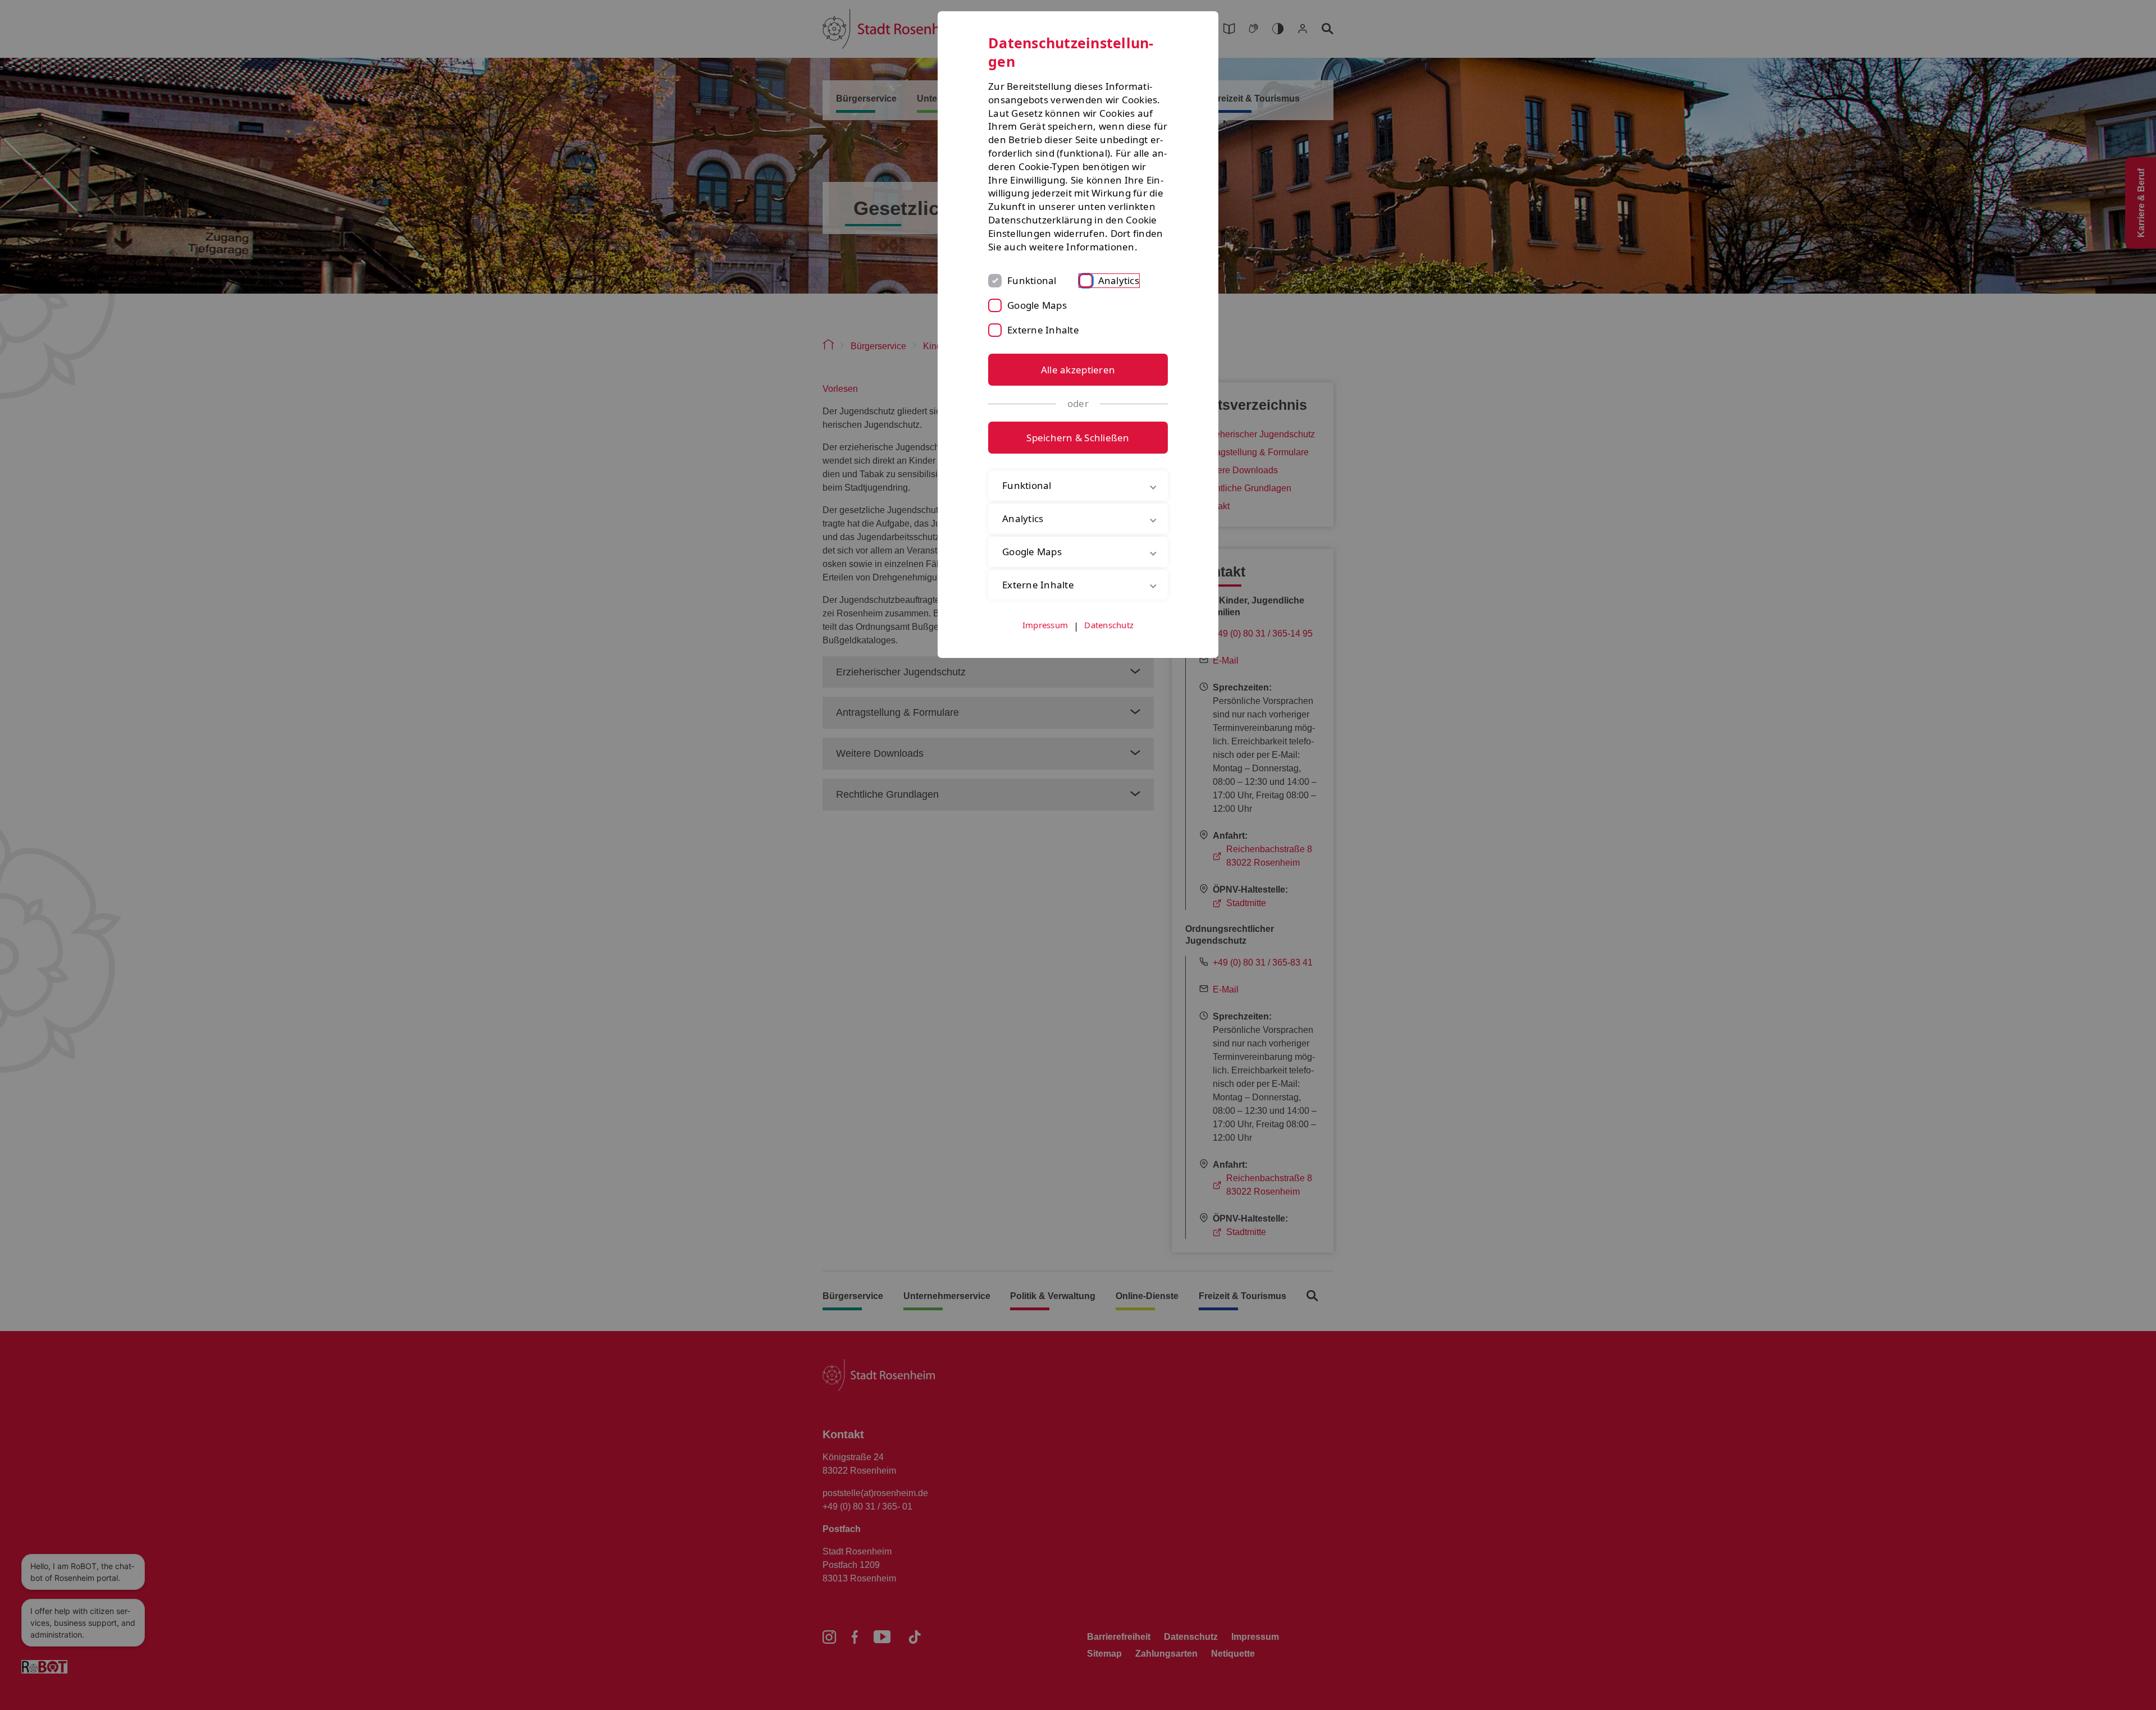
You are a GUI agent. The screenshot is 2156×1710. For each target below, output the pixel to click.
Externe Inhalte (1043, 330)
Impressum (1045, 625)
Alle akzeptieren (1078, 370)
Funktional (1032, 280)
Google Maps (1037, 305)
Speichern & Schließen (1078, 438)
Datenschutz (1109, 625)
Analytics (1119, 280)
